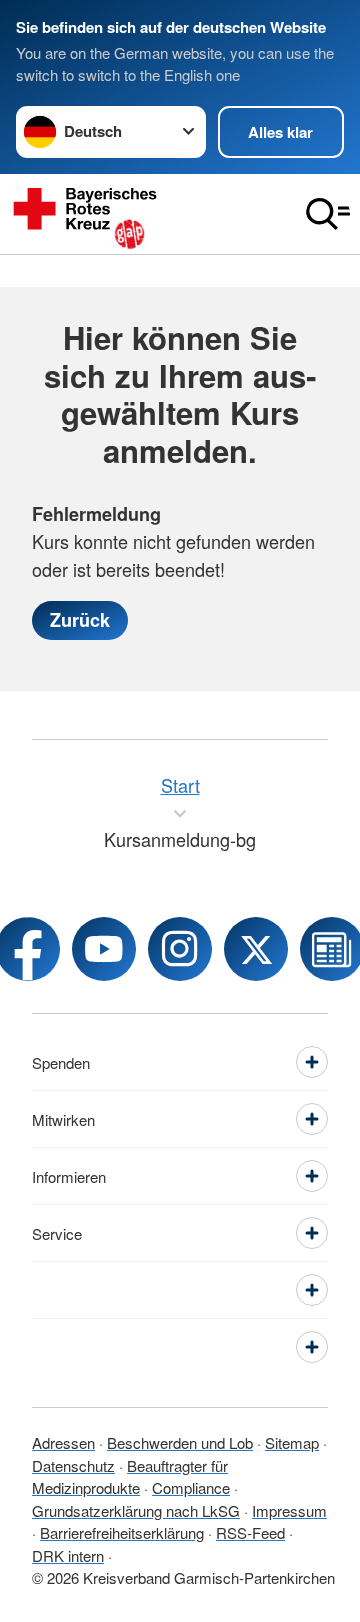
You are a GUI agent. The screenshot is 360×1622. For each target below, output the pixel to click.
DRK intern (68, 1555)
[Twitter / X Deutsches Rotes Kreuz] (256, 949)
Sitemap (292, 1442)
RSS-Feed (250, 1532)
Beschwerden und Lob (180, 1442)
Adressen (63, 1442)
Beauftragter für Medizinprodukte (130, 1477)
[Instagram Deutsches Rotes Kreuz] (180, 949)
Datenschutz (73, 1465)
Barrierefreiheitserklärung (122, 1532)
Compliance (191, 1487)
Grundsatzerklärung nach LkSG (136, 1510)
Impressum (289, 1510)
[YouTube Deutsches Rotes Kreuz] (104, 949)
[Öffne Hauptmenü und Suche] (328, 214)
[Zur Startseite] (148, 214)
